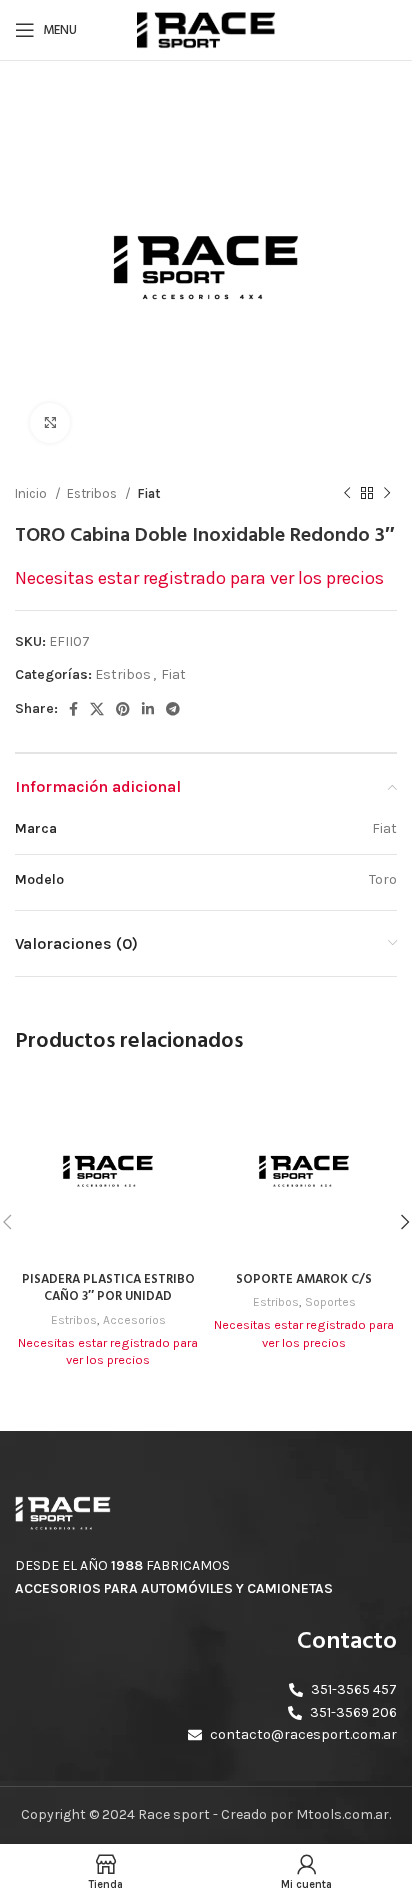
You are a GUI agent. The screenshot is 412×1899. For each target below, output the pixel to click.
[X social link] (97, 709)
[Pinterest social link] (123, 709)
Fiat (149, 493)
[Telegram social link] (173, 709)
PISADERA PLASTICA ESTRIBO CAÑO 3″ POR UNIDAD (108, 1289)
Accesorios (134, 1320)
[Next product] (387, 494)
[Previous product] (347, 494)
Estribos (93, 493)
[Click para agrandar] (50, 423)
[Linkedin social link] (148, 709)
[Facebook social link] (73, 709)
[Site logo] (206, 28)
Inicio (32, 493)
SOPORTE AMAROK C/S (304, 1280)
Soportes (330, 1302)
